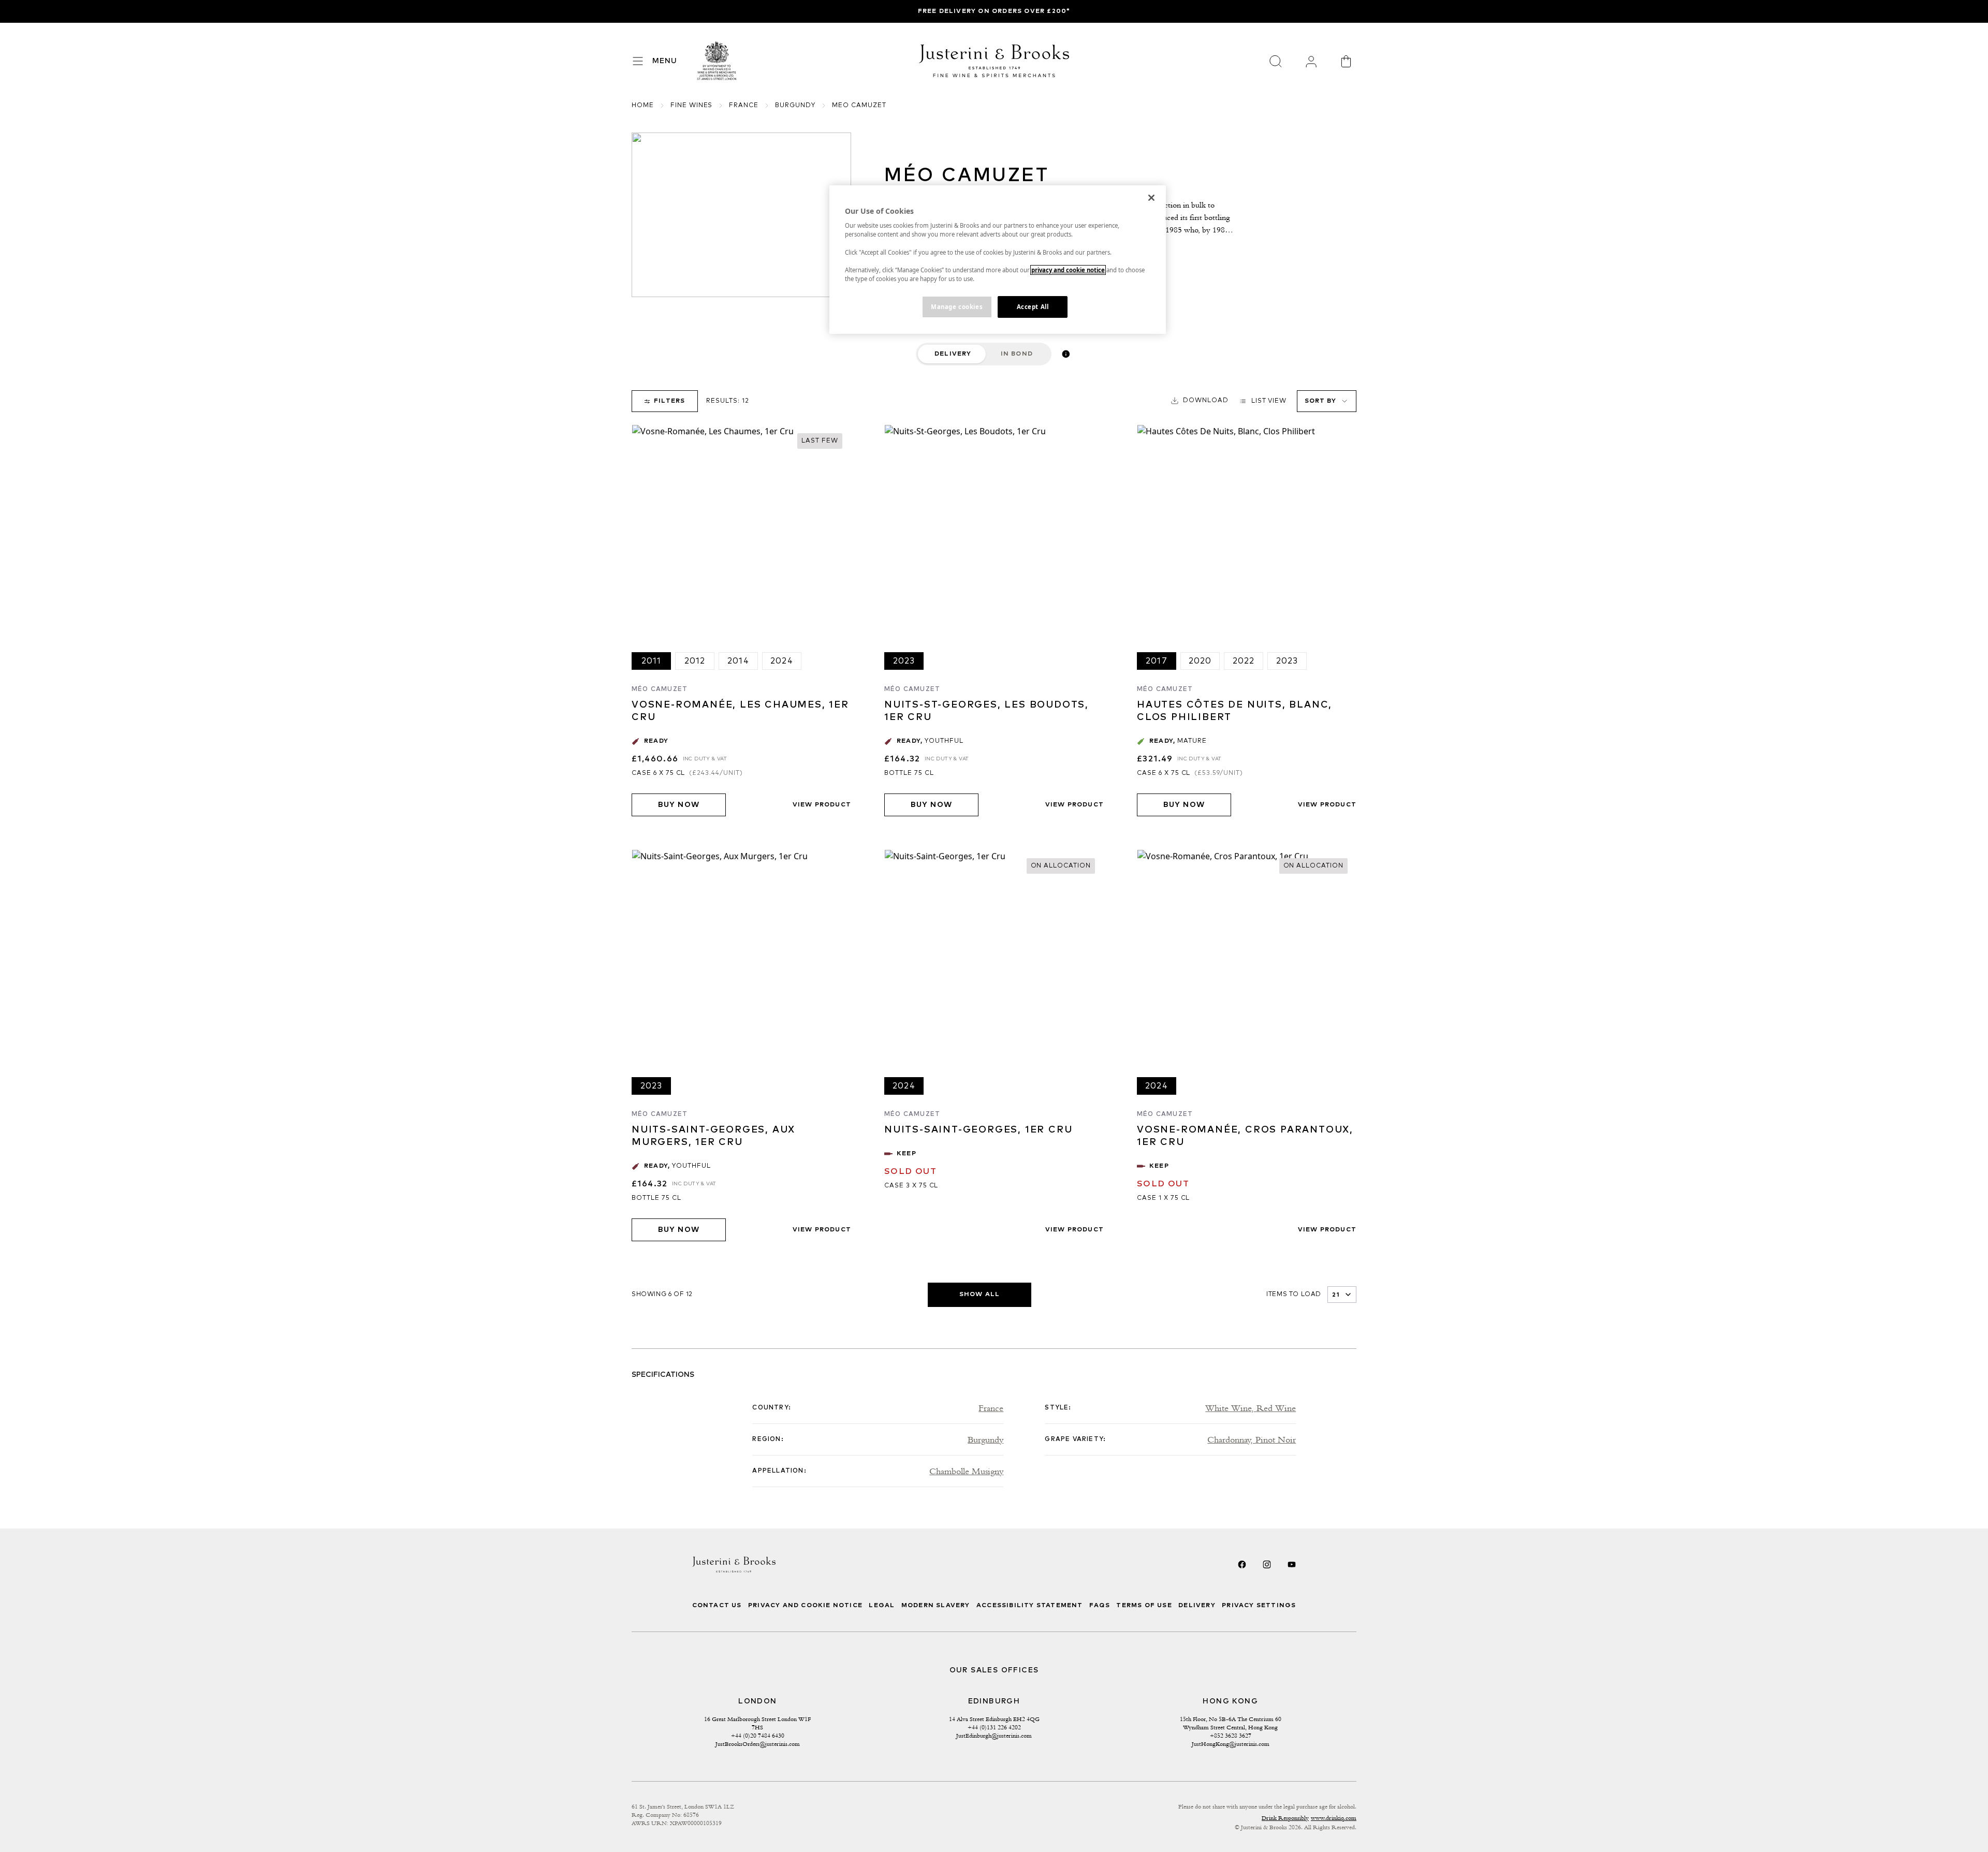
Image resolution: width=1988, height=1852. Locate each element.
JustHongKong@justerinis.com (1231, 1744)
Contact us (717, 1606)
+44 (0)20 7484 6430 (758, 1736)
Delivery (953, 354)
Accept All (1033, 307)
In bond (1017, 354)
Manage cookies (957, 307)
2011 (652, 661)
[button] (1200, 401)
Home (643, 106)
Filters (669, 401)
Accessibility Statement (1030, 1606)
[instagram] (1267, 1564)
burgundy (795, 106)
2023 (904, 661)
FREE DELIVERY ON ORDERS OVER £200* (994, 11)
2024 (782, 661)
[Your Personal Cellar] (1311, 61)
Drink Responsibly (1285, 1818)
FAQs (1100, 1606)
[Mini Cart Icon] (1346, 61)
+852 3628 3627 (1231, 1736)
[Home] (717, 61)
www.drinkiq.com (1334, 1818)
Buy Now (679, 805)
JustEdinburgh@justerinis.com (994, 1736)
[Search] (1276, 61)
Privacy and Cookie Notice (805, 1606)
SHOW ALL (980, 1295)
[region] (998, 260)
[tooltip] (1066, 354)
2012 (695, 661)
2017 (1157, 661)
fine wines (692, 106)
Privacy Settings (1259, 1606)
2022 (1244, 661)
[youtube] (1292, 1564)
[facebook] (1242, 1564)
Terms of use (1144, 1606)
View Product (822, 805)
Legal (882, 1606)
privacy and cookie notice (1068, 270)
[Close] (1151, 198)
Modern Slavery (936, 1606)
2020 (1200, 661)
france (744, 106)
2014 (738, 661)
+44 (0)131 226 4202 (994, 1727)
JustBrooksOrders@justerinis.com (758, 1744)
